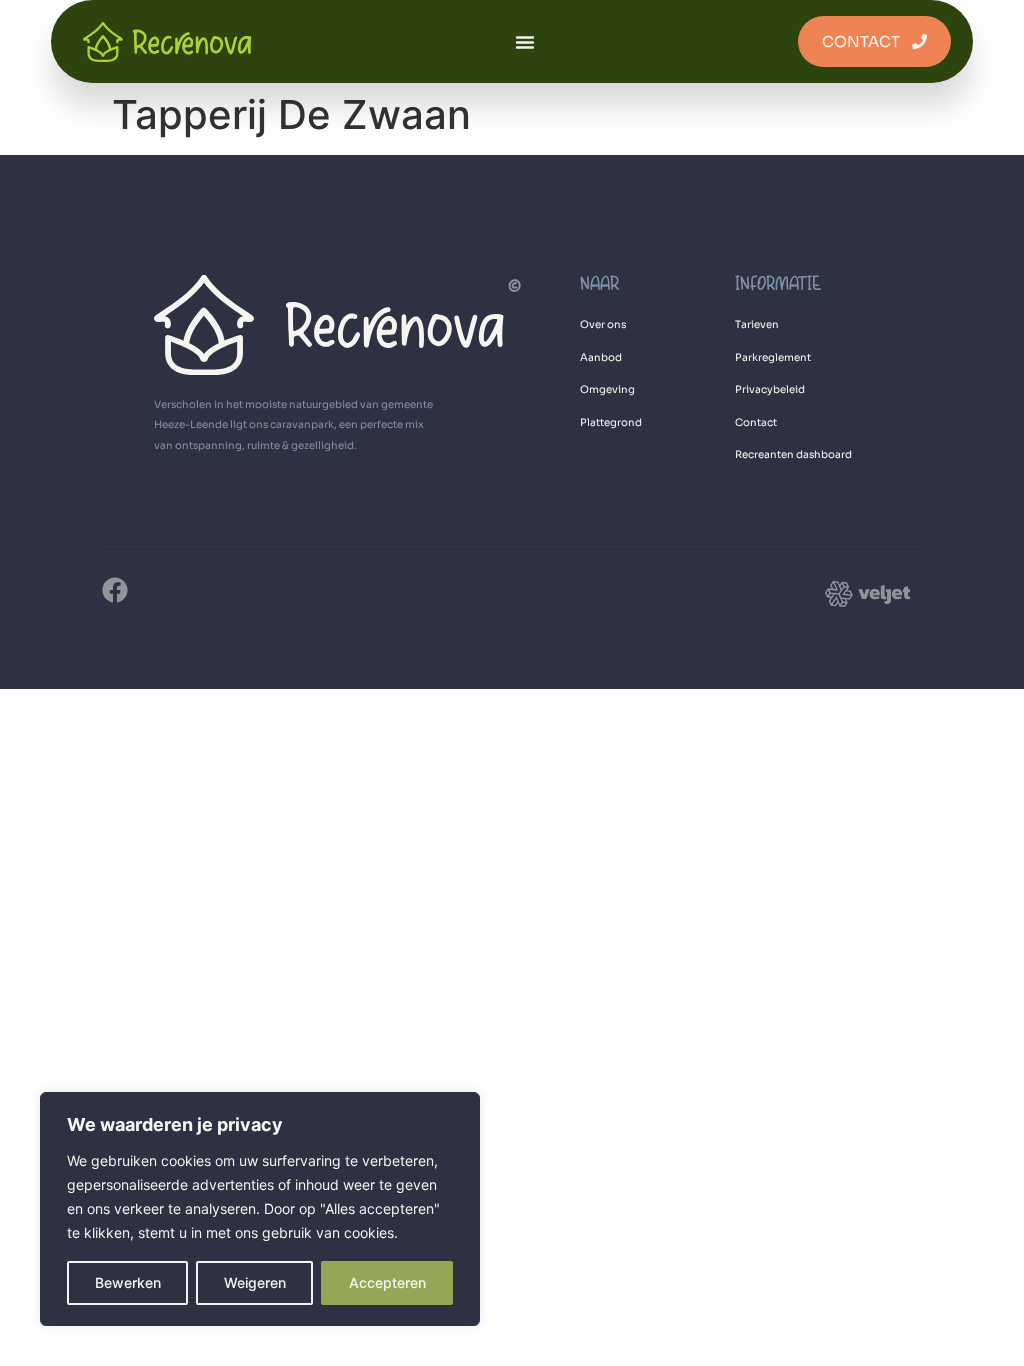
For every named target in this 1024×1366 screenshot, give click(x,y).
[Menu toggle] (525, 42)
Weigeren (255, 1282)
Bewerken (128, 1282)
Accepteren (387, 1282)
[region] (260, 1209)
